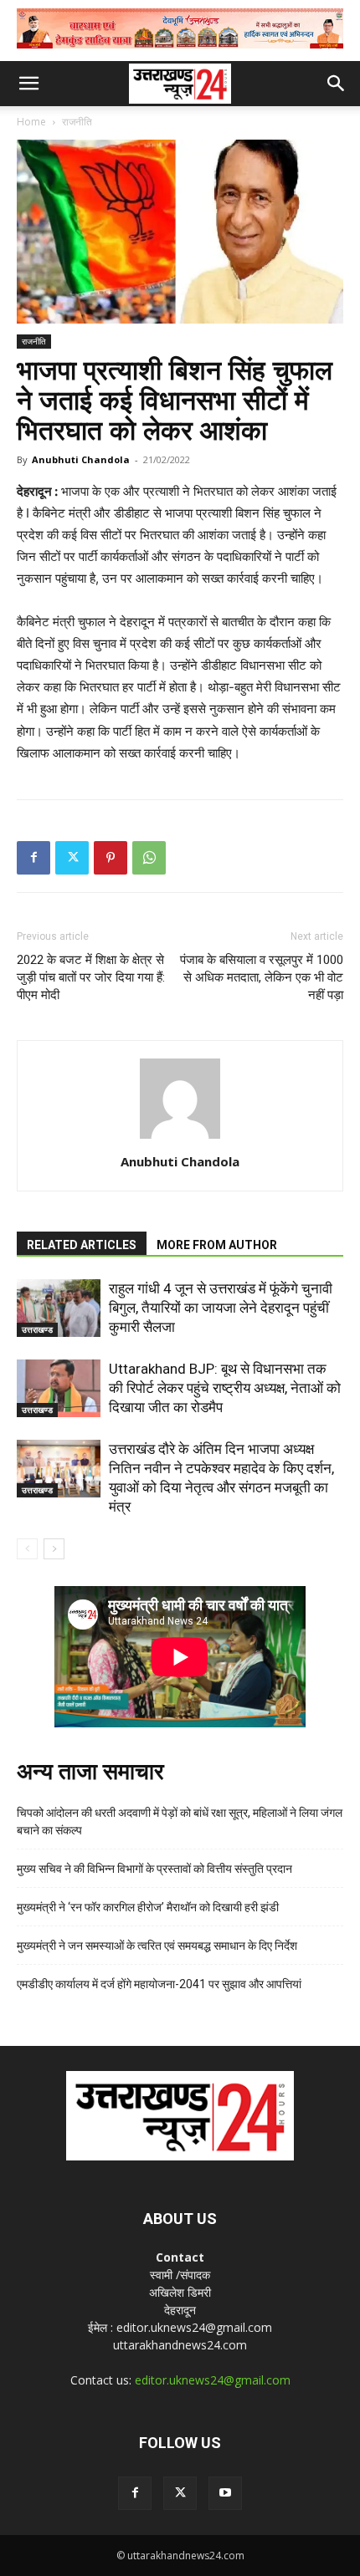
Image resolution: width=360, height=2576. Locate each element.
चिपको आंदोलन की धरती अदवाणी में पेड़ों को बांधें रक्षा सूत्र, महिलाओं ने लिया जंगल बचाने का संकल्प (180, 1821)
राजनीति (77, 122)
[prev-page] (27, 1549)
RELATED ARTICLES (82, 1245)
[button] (28, 84)
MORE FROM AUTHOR (217, 1245)
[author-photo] (180, 1138)
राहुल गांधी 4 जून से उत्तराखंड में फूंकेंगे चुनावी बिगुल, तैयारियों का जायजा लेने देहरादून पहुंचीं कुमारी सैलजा (221, 1308)
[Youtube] (225, 2493)
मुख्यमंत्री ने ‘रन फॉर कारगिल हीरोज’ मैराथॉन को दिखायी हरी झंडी (148, 1907)
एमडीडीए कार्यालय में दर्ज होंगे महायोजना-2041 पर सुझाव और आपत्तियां (159, 1984)
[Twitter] (72, 858)
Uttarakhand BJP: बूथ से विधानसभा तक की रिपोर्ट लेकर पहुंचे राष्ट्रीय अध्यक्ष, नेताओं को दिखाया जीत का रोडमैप (225, 1388)
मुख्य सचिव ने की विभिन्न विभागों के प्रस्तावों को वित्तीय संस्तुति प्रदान (154, 1869)
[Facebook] (33, 858)
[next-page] (54, 1549)
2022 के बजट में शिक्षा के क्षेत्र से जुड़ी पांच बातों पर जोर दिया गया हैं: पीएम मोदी (91, 977)
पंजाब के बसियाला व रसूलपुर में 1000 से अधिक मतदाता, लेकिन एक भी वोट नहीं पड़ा (262, 977)
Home (31, 122)
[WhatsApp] (149, 858)
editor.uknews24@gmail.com (213, 2380)
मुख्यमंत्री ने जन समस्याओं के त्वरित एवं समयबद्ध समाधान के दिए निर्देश (157, 1946)
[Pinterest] (111, 858)
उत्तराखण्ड (37, 1329)
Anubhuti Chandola (81, 459)
